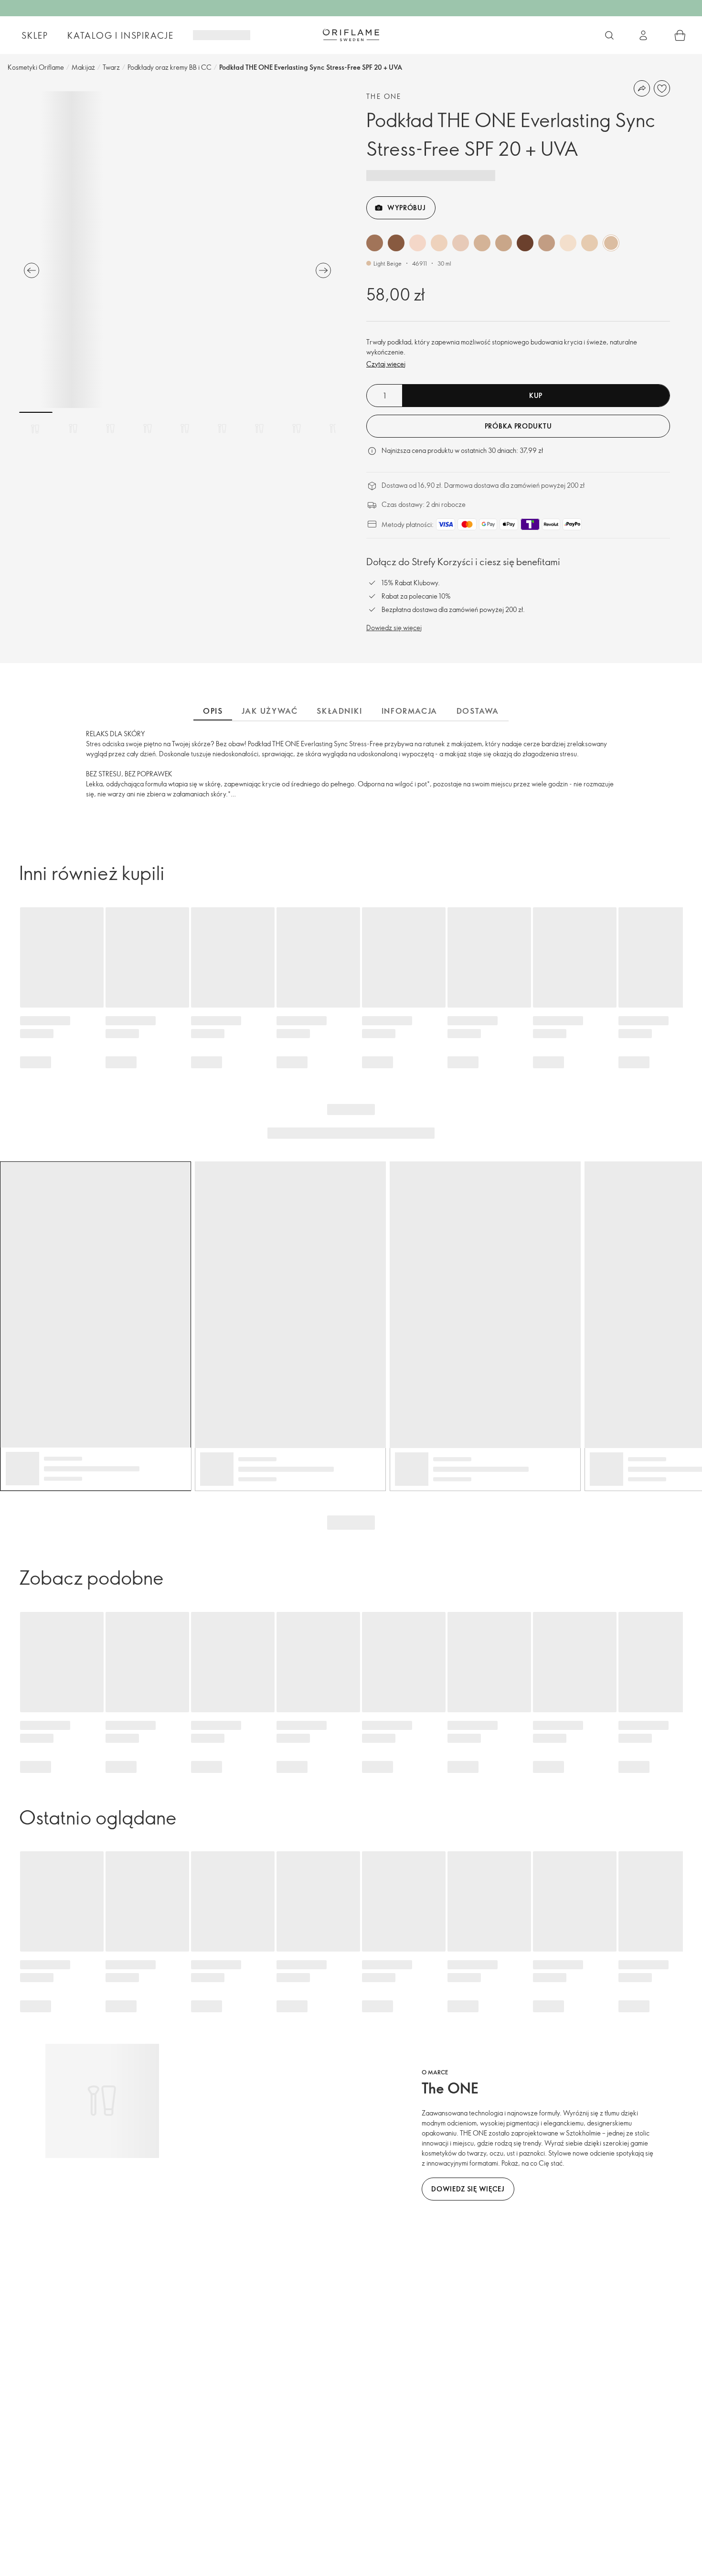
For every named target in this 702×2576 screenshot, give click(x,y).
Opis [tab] (213, 711)
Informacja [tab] (409, 711)
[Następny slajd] (323, 270)
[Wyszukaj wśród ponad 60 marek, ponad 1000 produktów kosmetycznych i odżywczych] (609, 35)
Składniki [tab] (339, 711)
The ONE (384, 96)
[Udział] (642, 88)
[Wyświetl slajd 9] (334, 429)
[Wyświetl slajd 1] (36, 429)
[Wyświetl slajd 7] (259, 429)
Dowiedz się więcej (394, 628)
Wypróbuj (407, 208)
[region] (177, 250)
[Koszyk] (680, 35)
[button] (375, 243)
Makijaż (83, 67)
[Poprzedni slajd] (32, 270)
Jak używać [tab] (270, 711)
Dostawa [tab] (478, 711)
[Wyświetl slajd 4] (148, 429)
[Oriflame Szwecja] (351, 35)
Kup (536, 395)
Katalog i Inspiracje (121, 35)
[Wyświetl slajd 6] (222, 429)
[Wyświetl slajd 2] (73, 429)
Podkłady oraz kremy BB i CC (170, 67)
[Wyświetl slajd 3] (110, 429)
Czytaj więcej (386, 364)
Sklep (35, 35)
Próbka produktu (518, 426)
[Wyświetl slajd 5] (185, 429)
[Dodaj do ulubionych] (662, 88)
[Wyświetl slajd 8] (297, 429)
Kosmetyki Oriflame (36, 67)
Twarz (111, 67)
